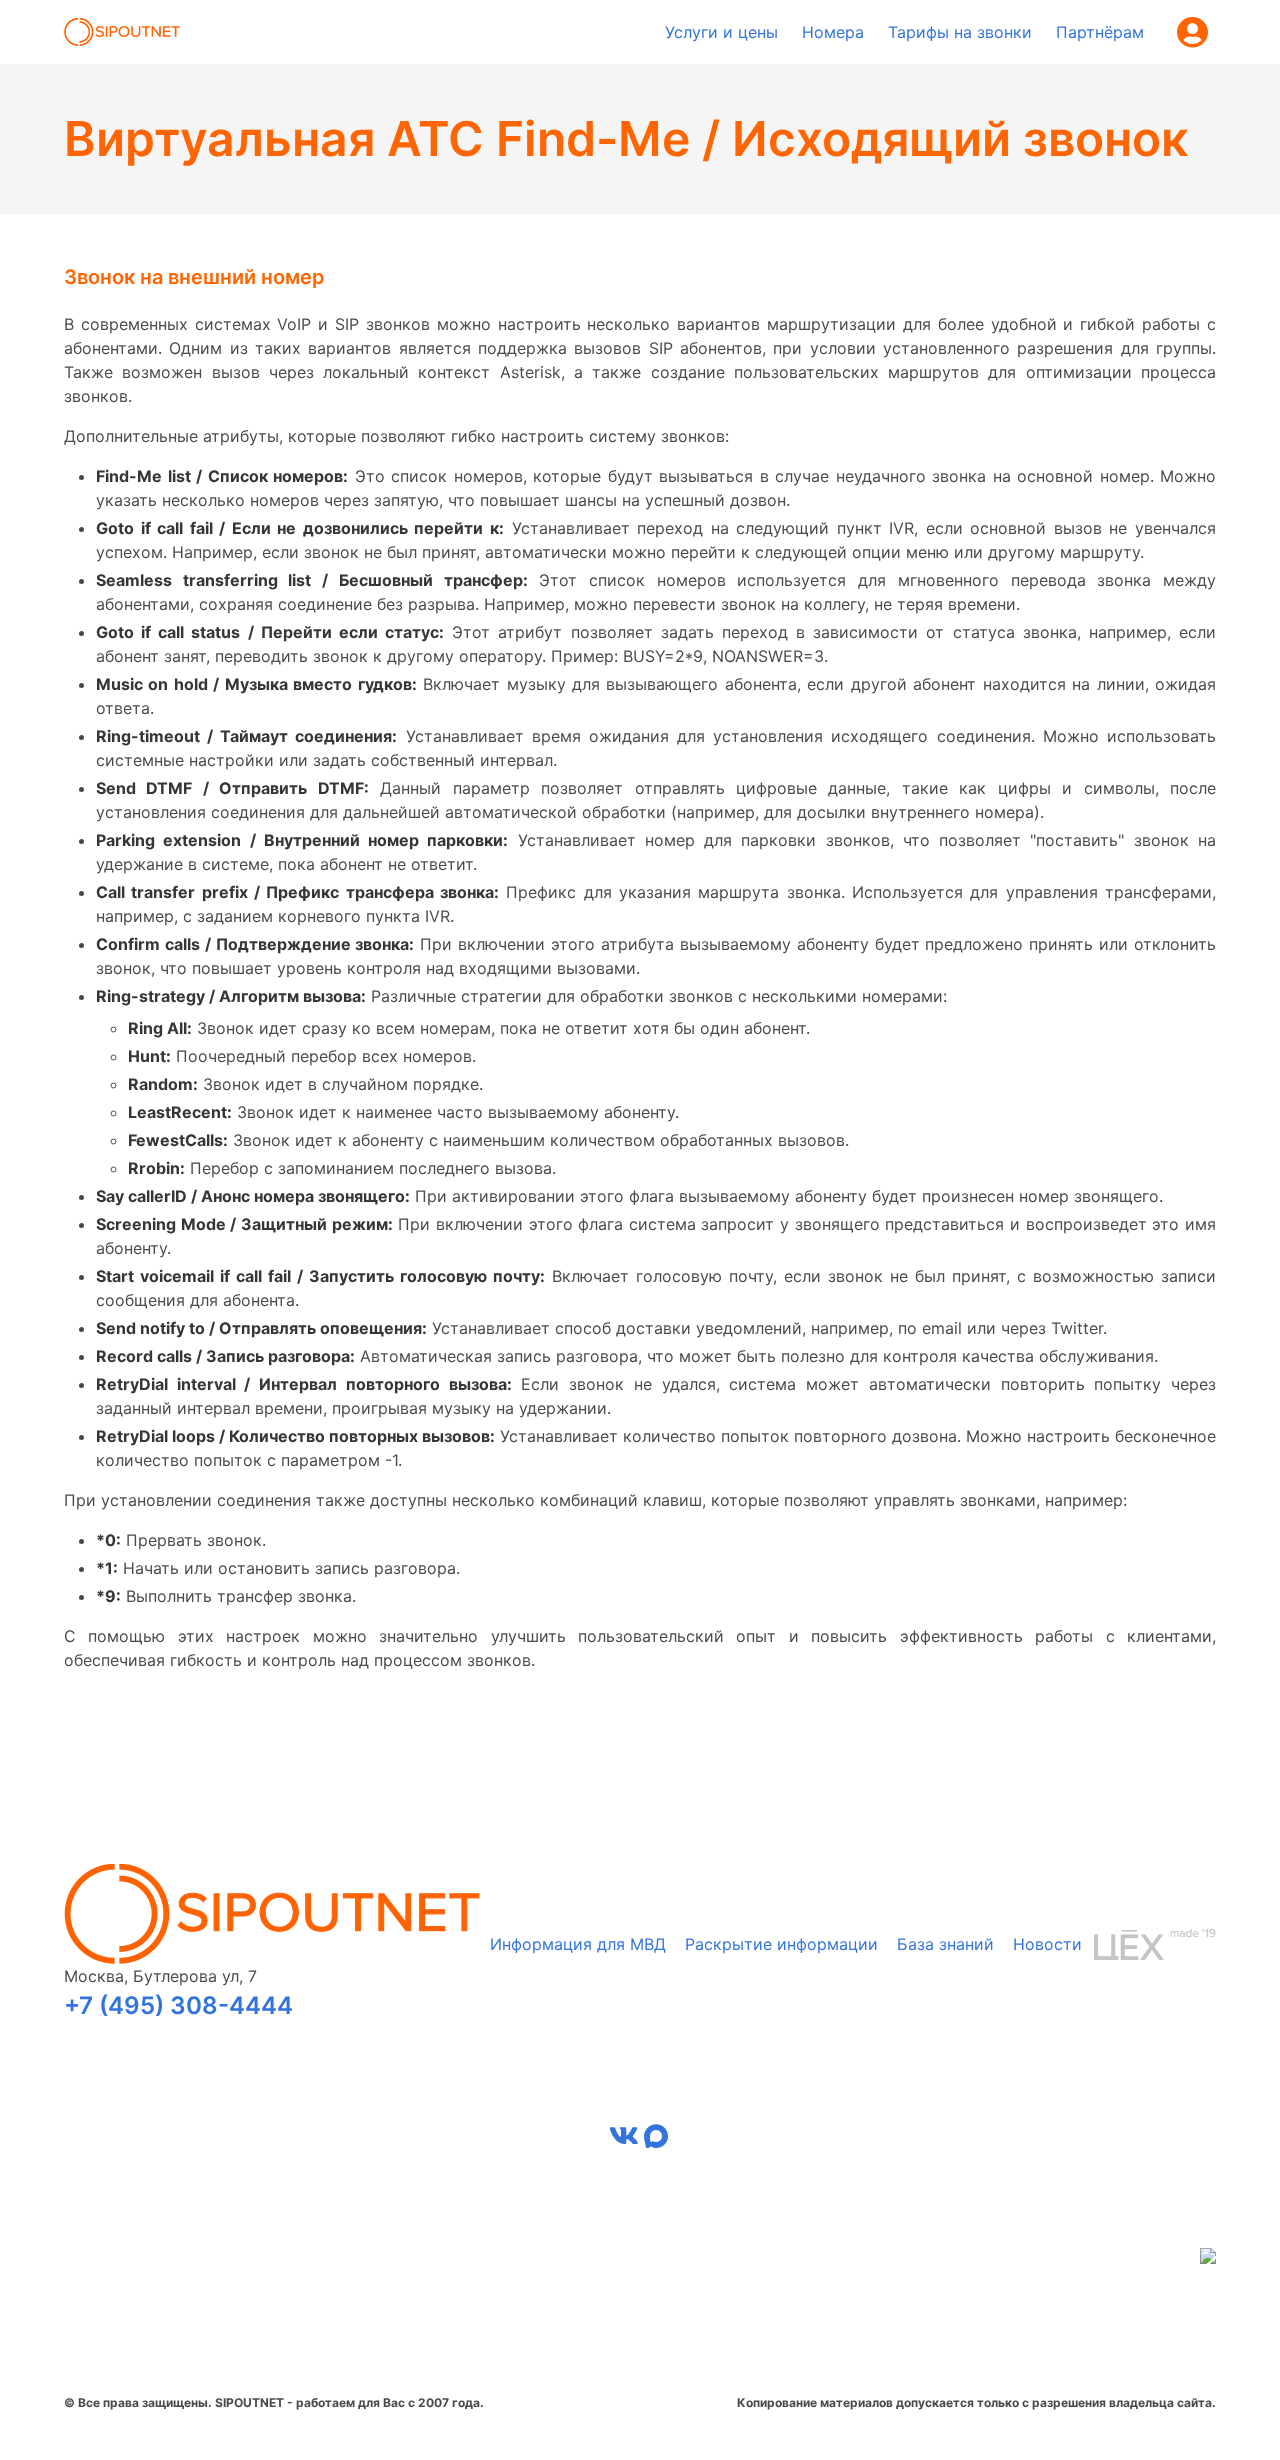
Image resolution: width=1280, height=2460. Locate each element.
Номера (833, 32)
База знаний (945, 1944)
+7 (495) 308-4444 (178, 2005)
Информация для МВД (578, 1944)
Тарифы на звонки (960, 32)
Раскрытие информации (781, 1944)
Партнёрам (1100, 32)
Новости (1047, 1944)
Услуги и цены (721, 32)
